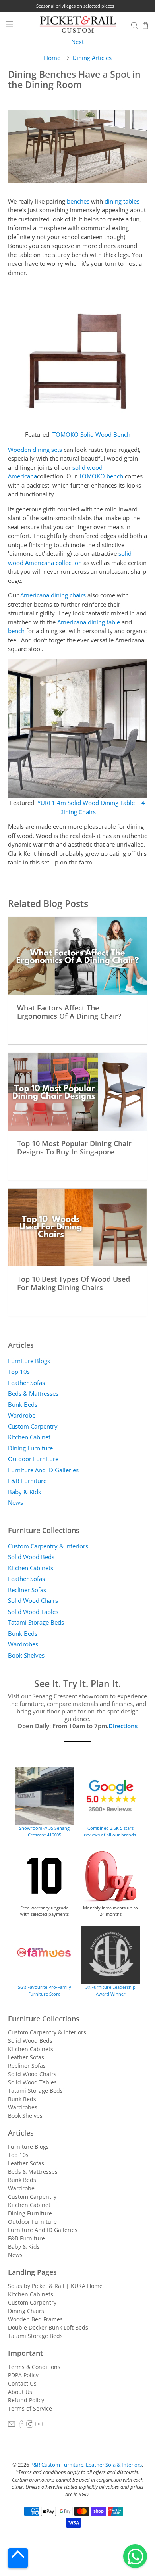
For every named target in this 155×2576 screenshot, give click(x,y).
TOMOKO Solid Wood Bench (91, 434)
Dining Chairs (26, 2311)
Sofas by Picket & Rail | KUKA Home (55, 2286)
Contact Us (22, 2383)
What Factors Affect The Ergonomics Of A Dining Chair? (69, 1012)
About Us (20, 2392)
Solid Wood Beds (31, 1557)
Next (77, 42)
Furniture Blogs (29, 1361)
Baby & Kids (24, 1492)
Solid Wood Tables (33, 1612)
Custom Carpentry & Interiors (48, 1546)
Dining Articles (92, 58)
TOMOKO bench (101, 476)
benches (78, 201)
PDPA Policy (23, 2375)
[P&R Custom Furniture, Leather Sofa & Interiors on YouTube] (39, 2425)
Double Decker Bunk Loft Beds (48, 2327)
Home (52, 58)
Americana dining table (89, 622)
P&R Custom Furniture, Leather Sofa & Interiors (86, 2465)
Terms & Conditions (34, 2367)
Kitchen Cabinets (31, 1568)
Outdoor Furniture (33, 1459)
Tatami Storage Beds (36, 1622)
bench (16, 631)
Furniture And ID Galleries (43, 1470)
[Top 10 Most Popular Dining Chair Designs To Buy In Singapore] (78, 1092)
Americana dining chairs (53, 595)
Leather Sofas (26, 1383)
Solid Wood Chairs (33, 1600)
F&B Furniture (27, 1481)
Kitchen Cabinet (29, 1437)
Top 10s (19, 1372)
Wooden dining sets (35, 450)
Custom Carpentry (33, 1426)
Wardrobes (23, 1644)
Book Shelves (26, 1655)
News (15, 1502)
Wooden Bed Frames (35, 2319)
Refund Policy (26, 2400)
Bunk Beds (23, 1404)
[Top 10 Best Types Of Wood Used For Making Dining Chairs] (78, 1227)
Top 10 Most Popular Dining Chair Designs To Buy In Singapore (74, 1147)
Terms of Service (30, 2408)
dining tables (122, 201)
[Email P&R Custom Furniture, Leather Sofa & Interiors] (12, 2425)
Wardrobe (22, 1415)
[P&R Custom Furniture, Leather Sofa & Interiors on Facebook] (21, 2425)
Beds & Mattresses (33, 1393)
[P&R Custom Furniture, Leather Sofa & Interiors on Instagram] (30, 2425)
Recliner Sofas (27, 1590)
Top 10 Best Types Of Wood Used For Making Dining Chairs (74, 1283)
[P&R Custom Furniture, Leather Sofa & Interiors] (78, 25)
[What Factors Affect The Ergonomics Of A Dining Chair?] (78, 956)
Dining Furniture (30, 1448)
